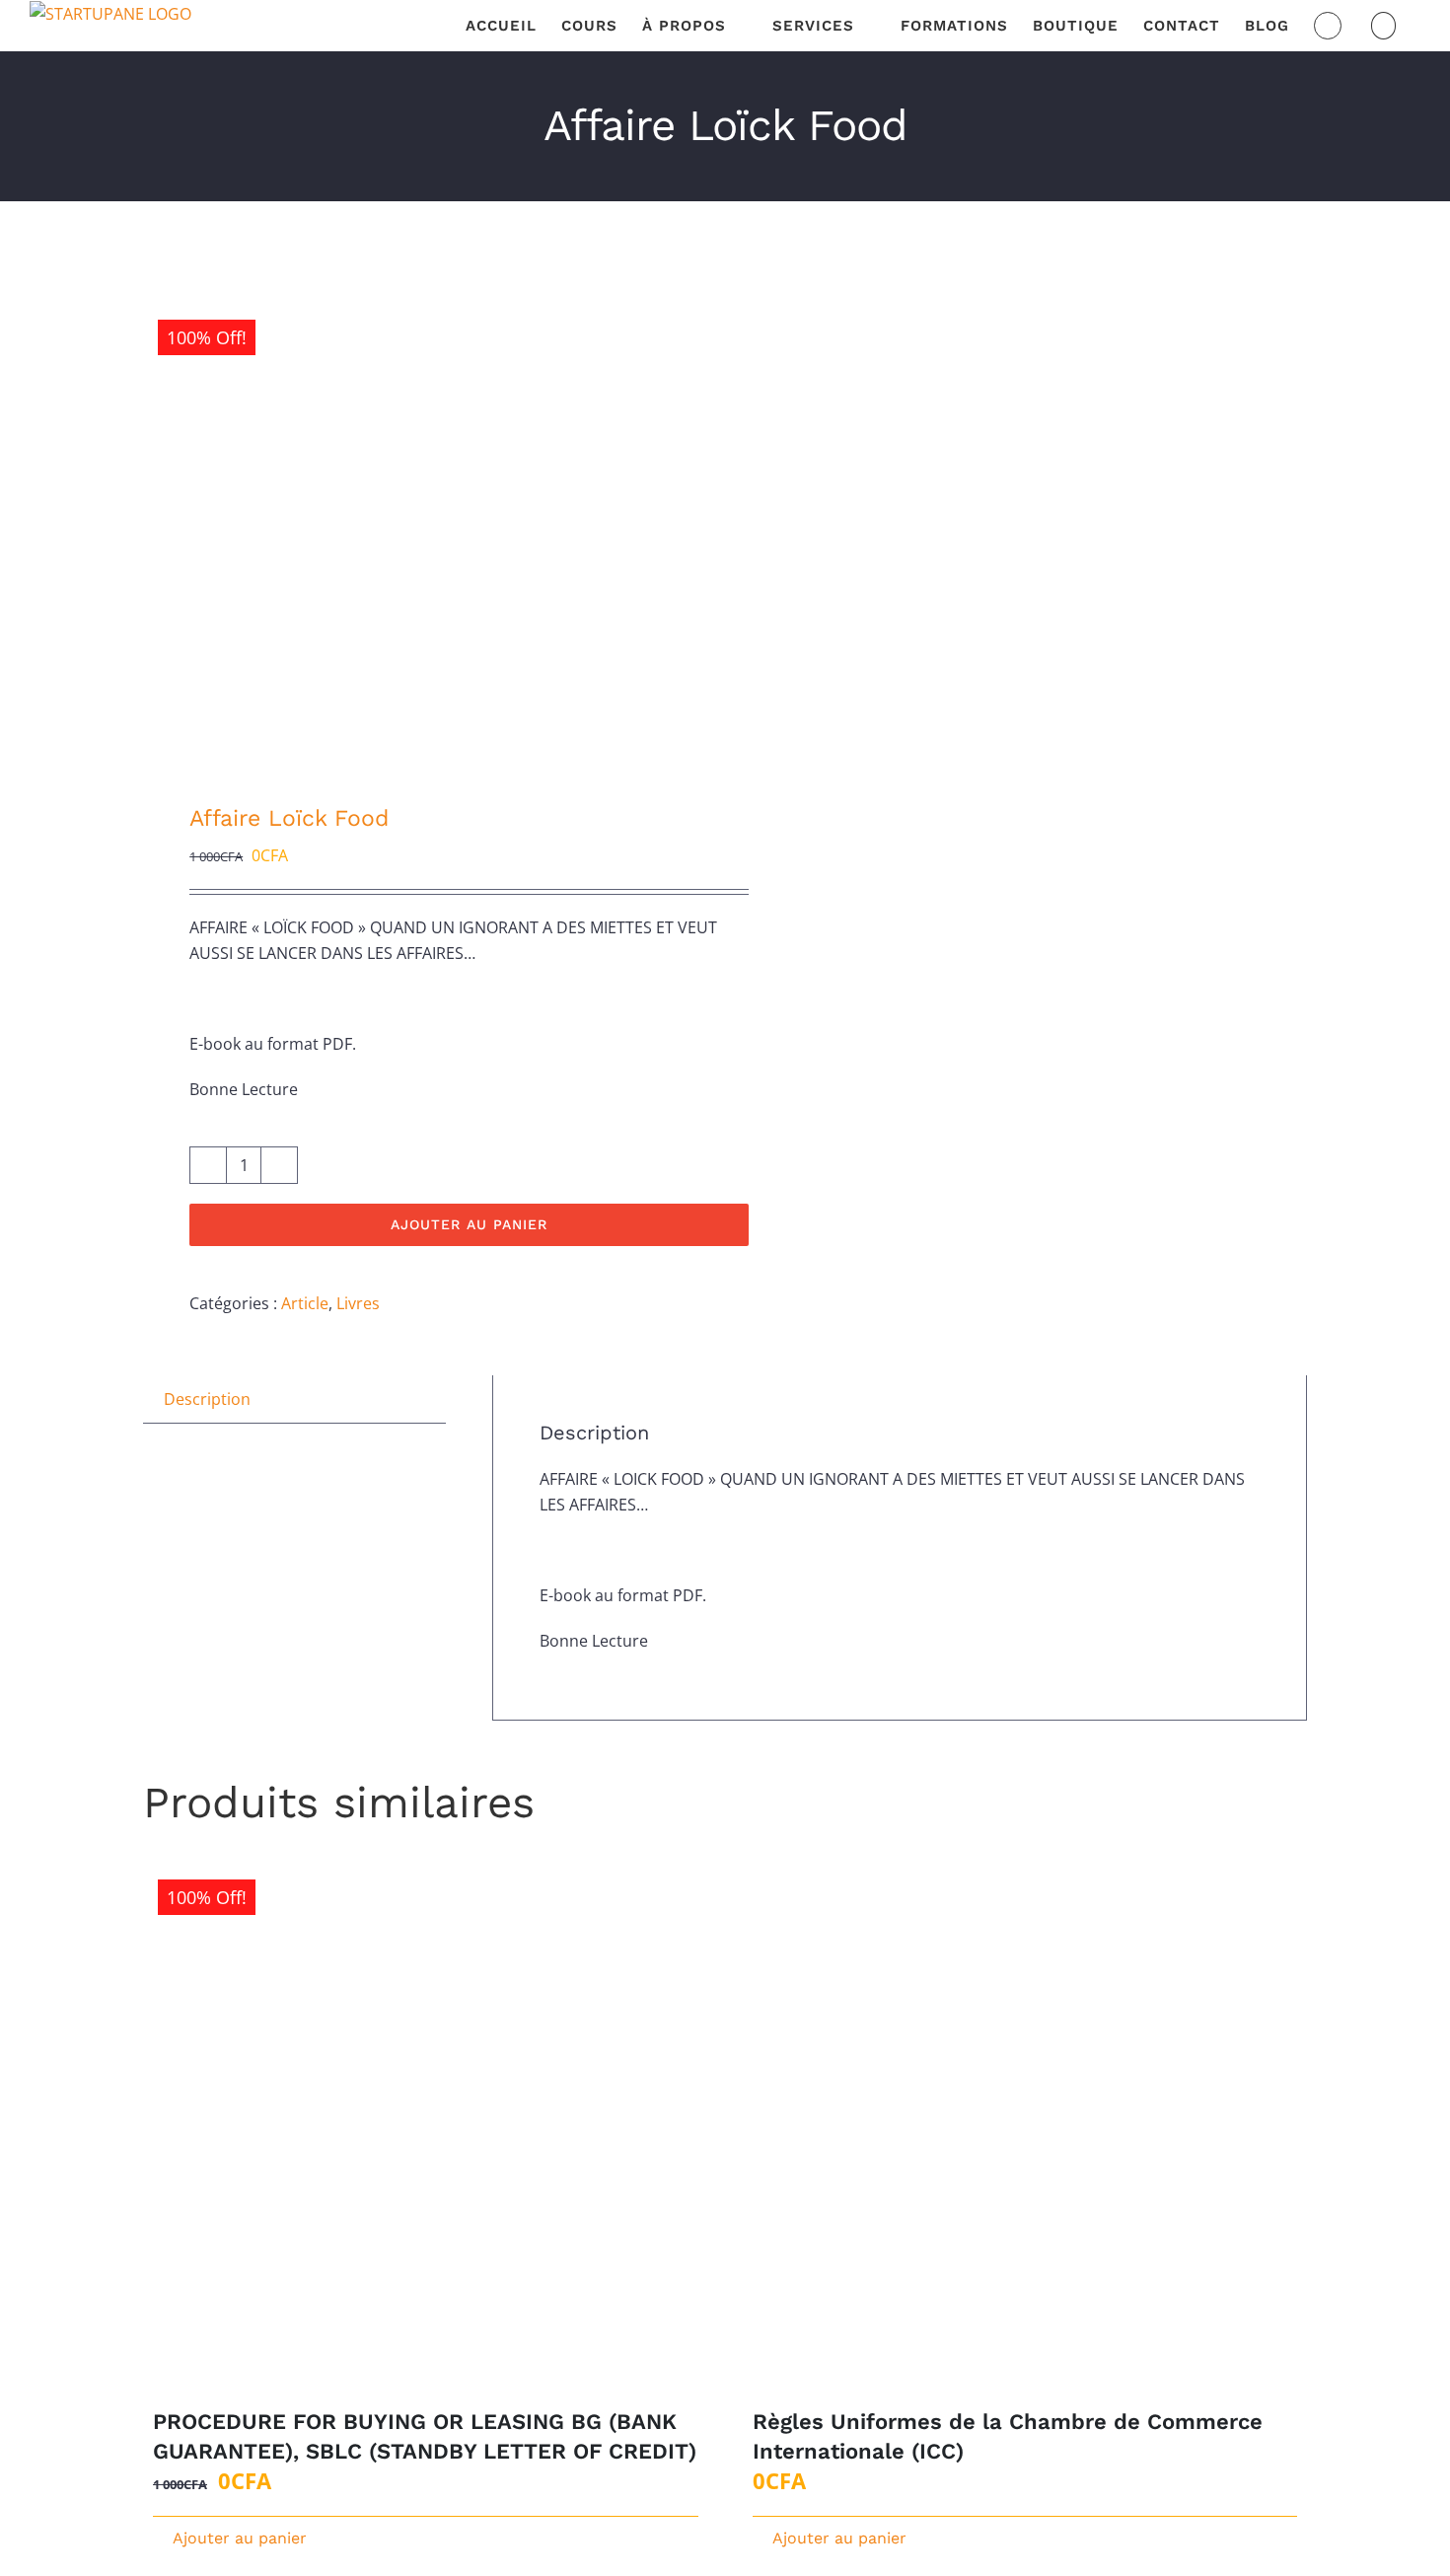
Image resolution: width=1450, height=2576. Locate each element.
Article (305, 1303)
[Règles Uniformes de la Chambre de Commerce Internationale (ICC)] (1025, 2128)
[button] (1384, 26)
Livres (358, 1303)
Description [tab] (207, 1399)
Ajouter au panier (469, 1224)
